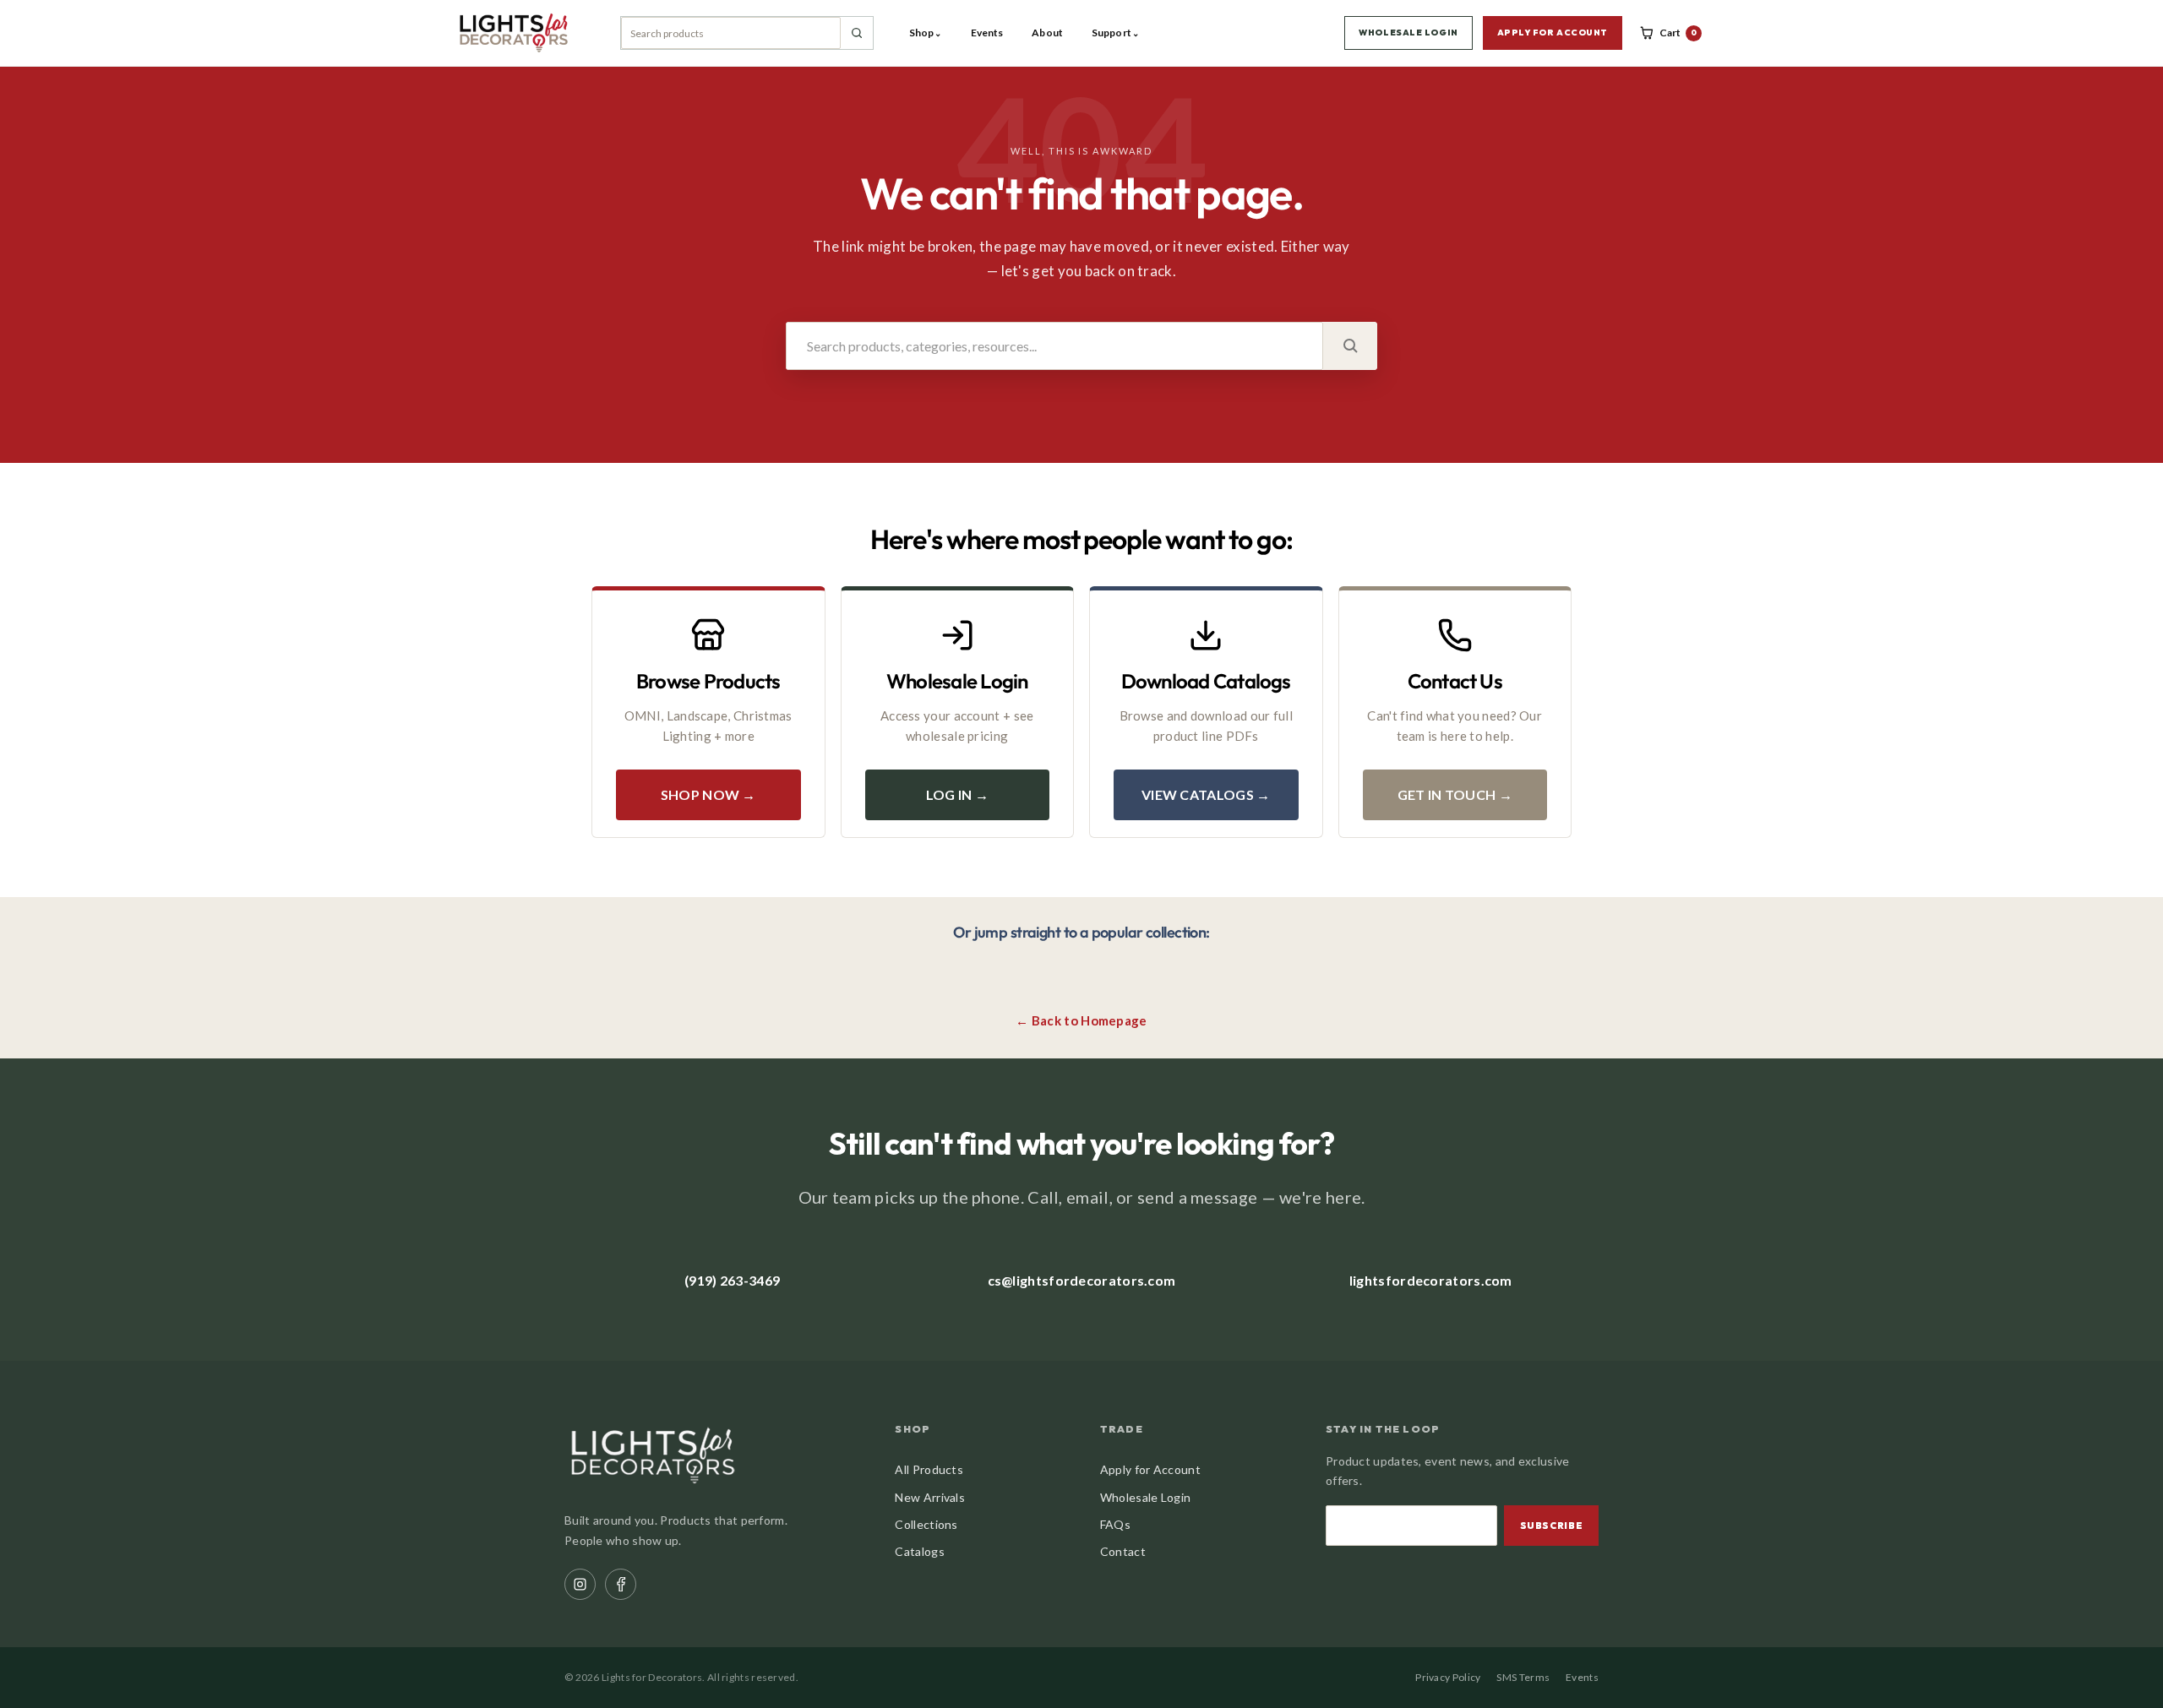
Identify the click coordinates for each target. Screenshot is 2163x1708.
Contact (1123, 1551)
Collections (926, 1524)
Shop (926, 33)
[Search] (857, 33)
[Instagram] (580, 1584)
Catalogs (919, 1551)
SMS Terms (1523, 1677)
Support (1115, 33)
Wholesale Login (1146, 1497)
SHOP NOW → (708, 794)
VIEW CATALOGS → (1206, 794)
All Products (929, 1469)
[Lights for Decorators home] (521, 33)
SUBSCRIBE (1552, 1526)
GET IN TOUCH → (1455, 794)
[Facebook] (621, 1584)
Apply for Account (1150, 1469)
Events (987, 33)
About (1047, 33)
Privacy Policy (1448, 1677)
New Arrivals (930, 1497)
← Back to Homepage (1081, 1020)
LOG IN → (957, 794)
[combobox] (731, 33)
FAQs (1115, 1524)
